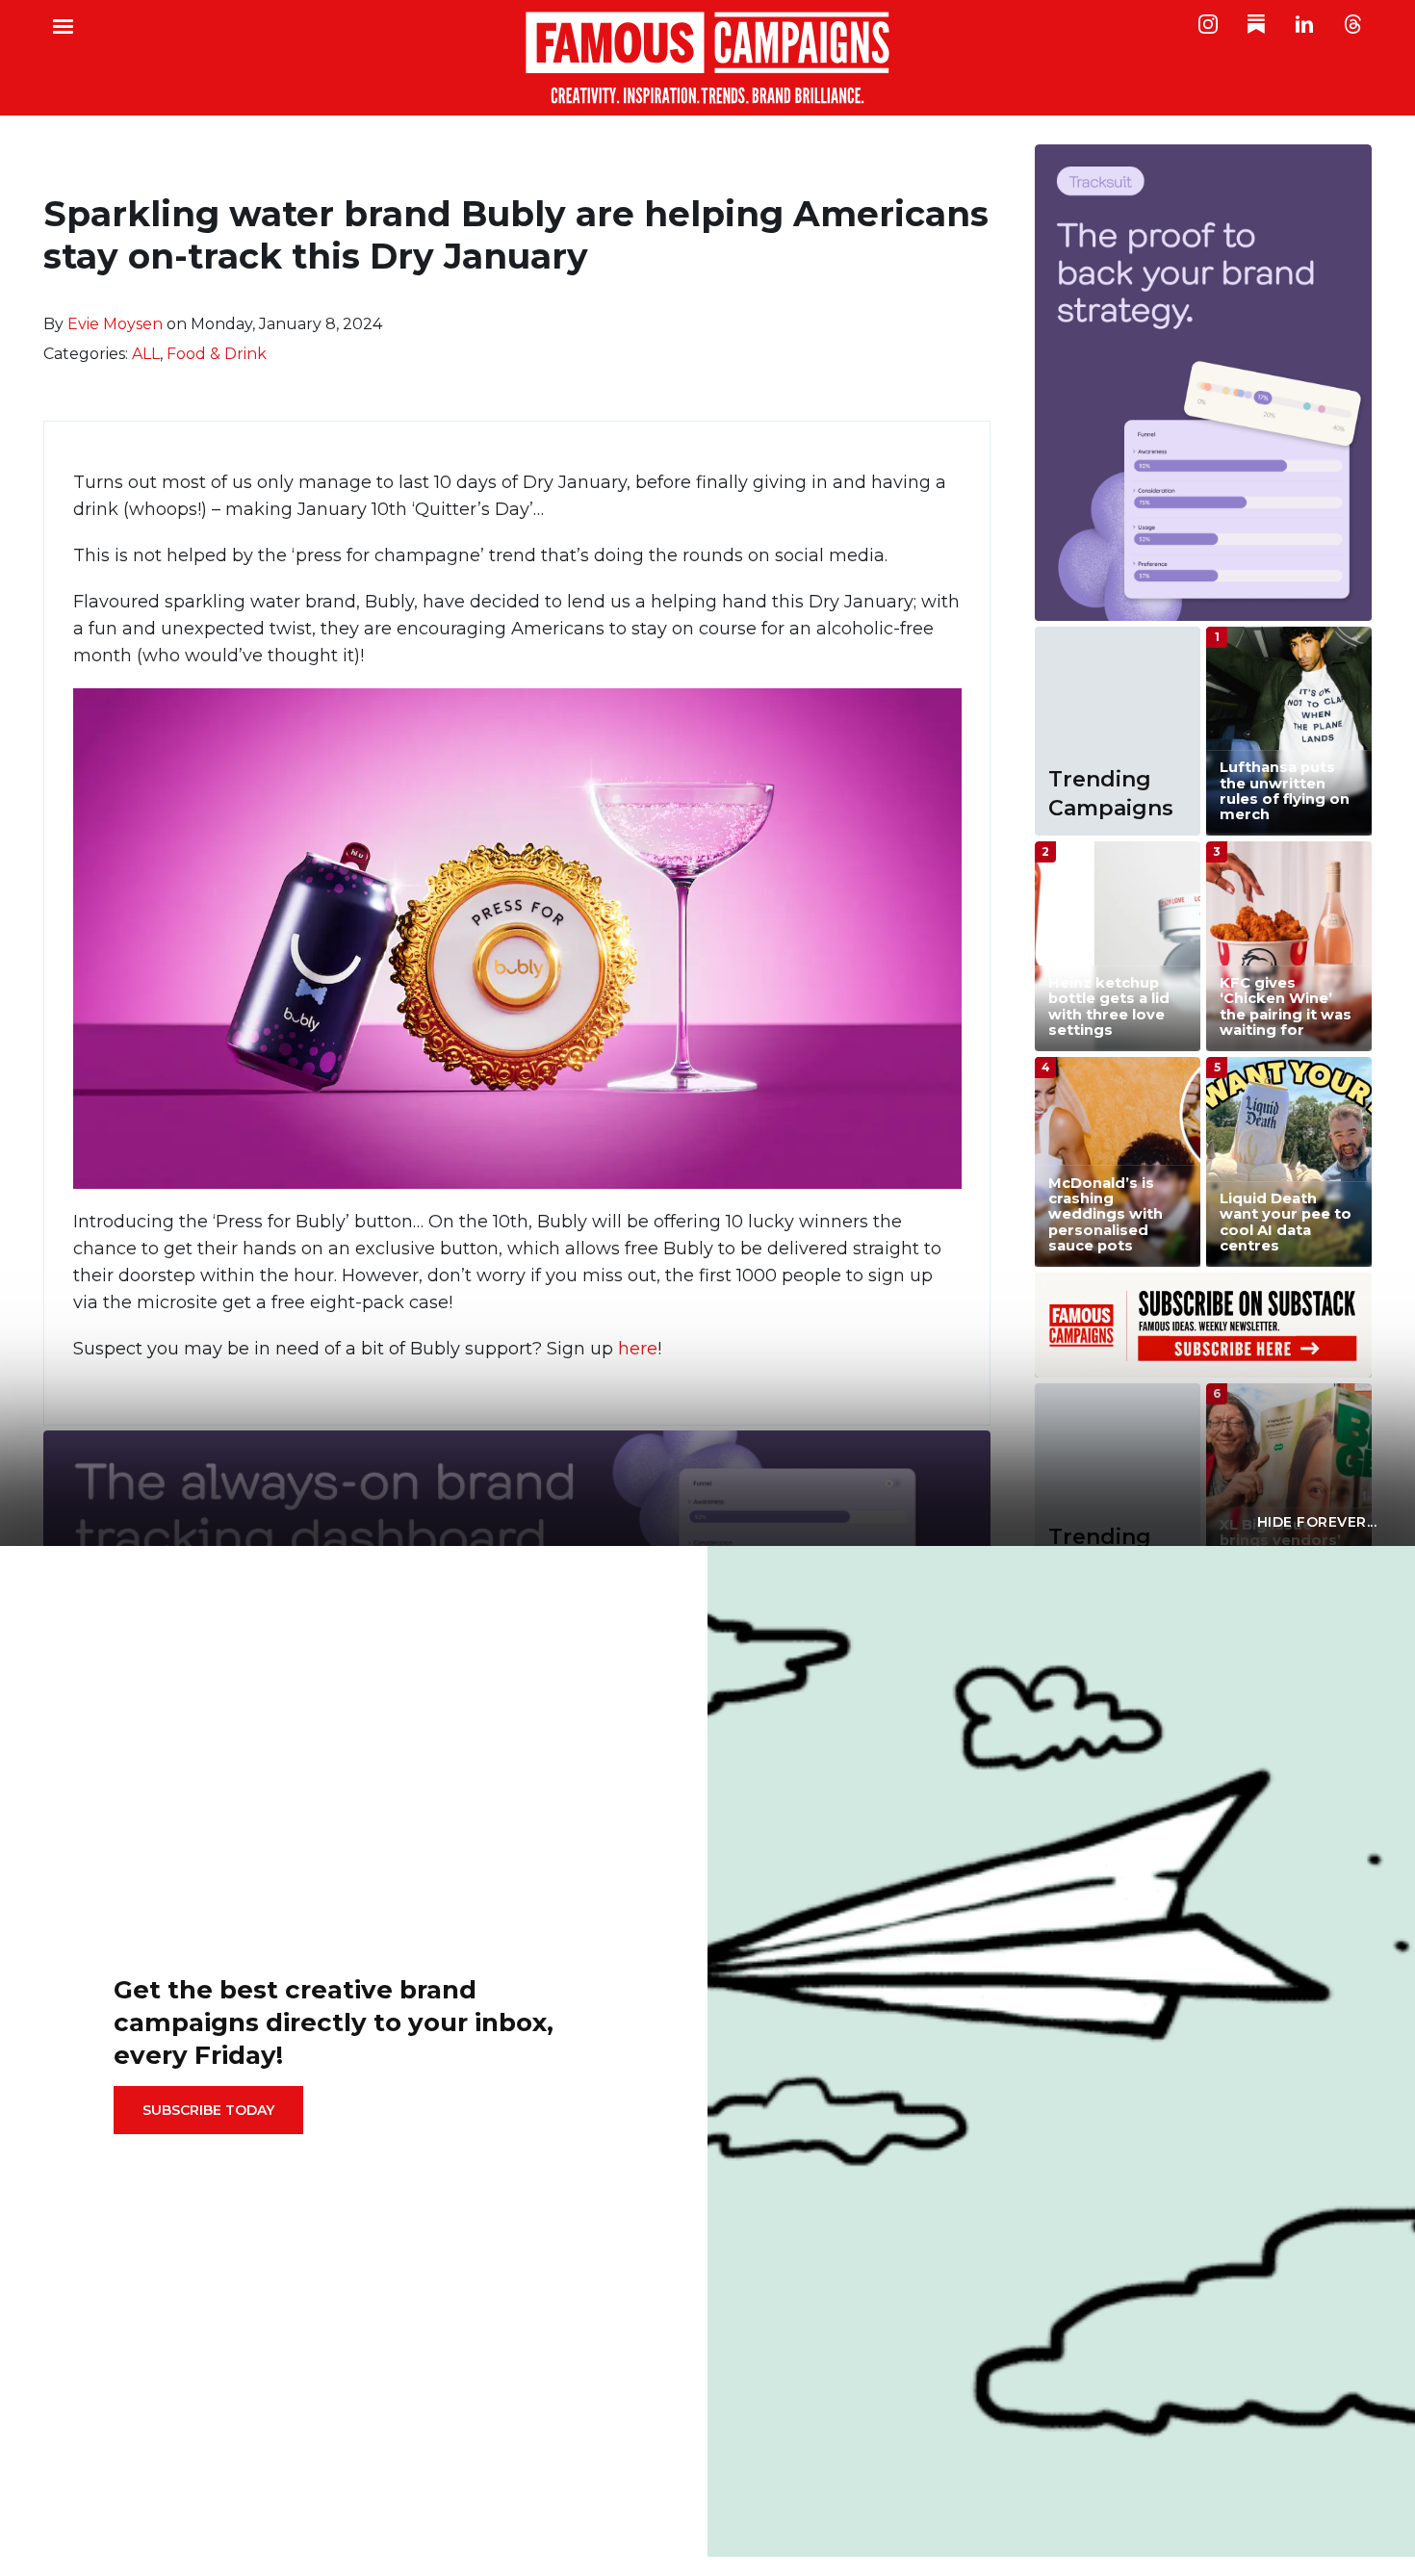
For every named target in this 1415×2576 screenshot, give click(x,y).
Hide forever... (1317, 1522)
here (638, 1349)
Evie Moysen (115, 324)
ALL (146, 354)
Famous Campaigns (707, 58)
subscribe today (208, 2110)
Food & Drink (217, 354)
